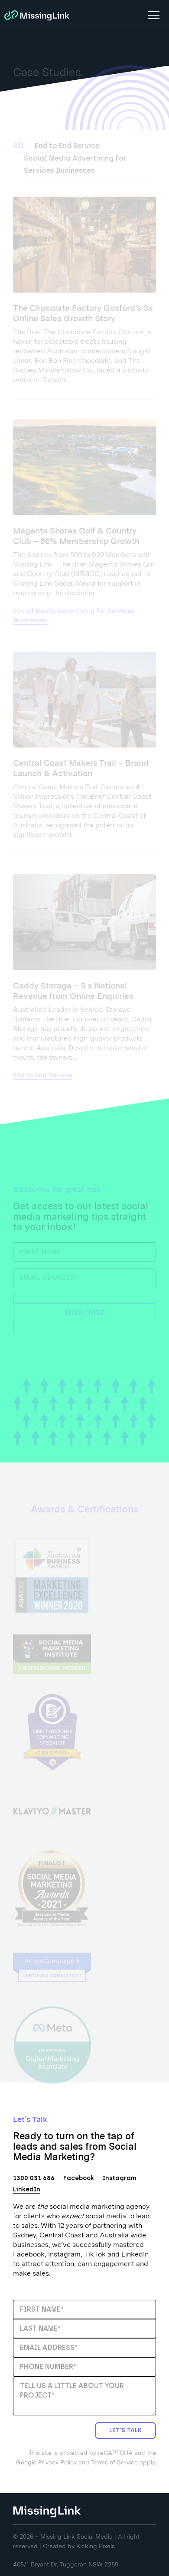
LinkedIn (27, 2189)
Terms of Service (114, 2462)
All (18, 146)
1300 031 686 (34, 2178)
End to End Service (67, 146)
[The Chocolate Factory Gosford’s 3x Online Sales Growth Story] (84, 245)
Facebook (79, 2178)
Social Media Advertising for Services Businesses (75, 164)
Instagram (119, 2178)
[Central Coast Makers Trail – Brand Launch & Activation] (84, 700)
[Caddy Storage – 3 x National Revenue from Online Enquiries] (84, 922)
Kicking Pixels (96, 2546)
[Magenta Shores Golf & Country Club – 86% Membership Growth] (84, 467)
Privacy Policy (57, 2462)
